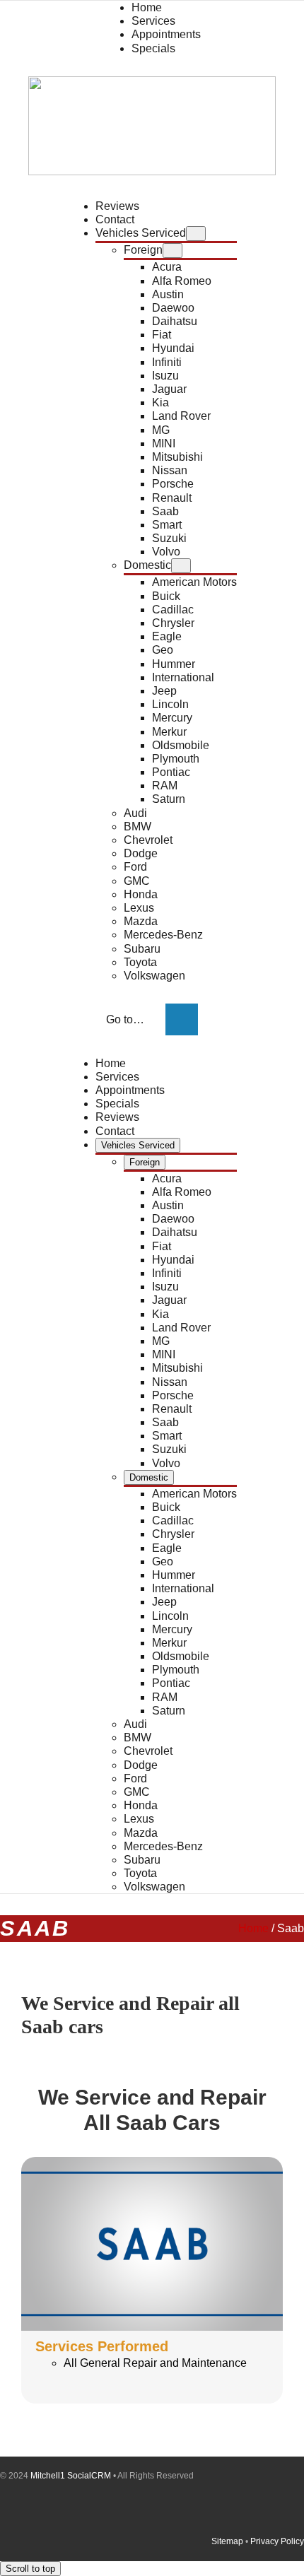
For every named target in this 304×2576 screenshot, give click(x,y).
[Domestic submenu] (181, 566)
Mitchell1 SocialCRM (71, 2476)
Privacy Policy (277, 2541)
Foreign (143, 250)
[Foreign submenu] (173, 251)
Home (253, 1928)
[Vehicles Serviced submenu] (196, 234)
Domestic (147, 565)
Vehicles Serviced (141, 233)
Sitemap (227, 2541)
